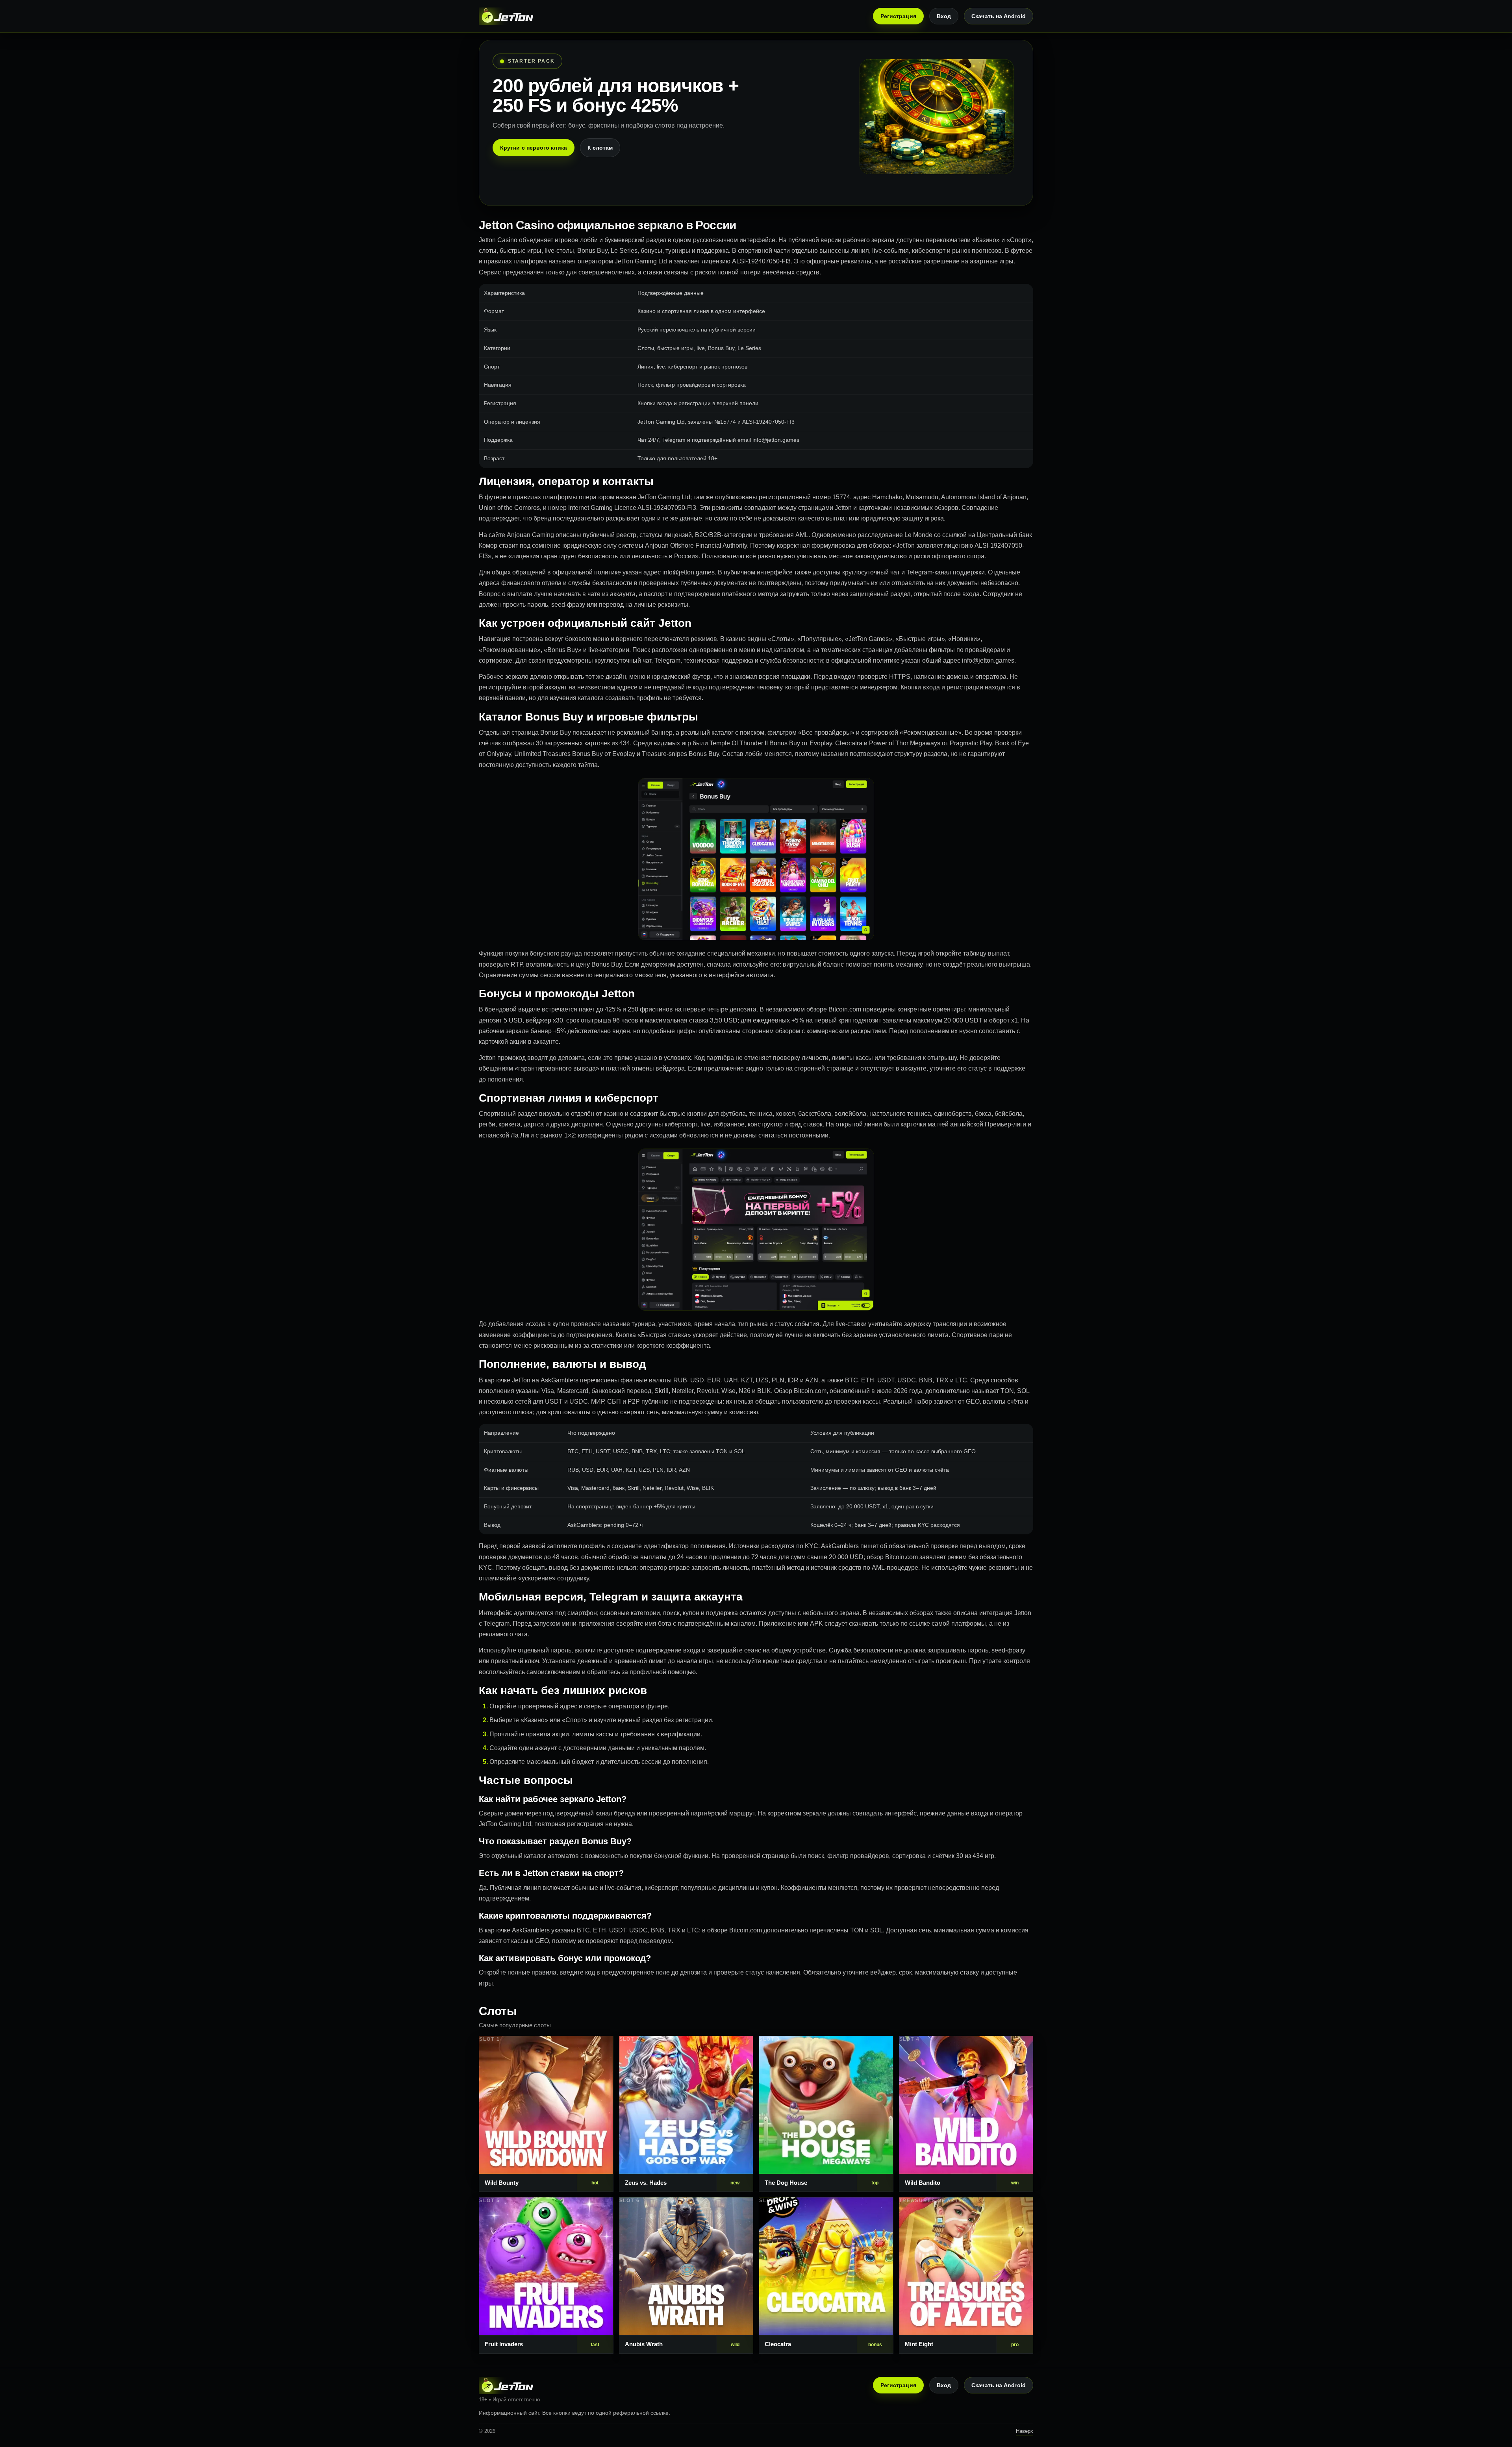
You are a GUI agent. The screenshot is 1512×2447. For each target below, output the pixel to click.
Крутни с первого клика (534, 148)
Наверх (1025, 2431)
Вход (944, 16)
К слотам (600, 148)
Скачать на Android (999, 16)
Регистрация (898, 16)
